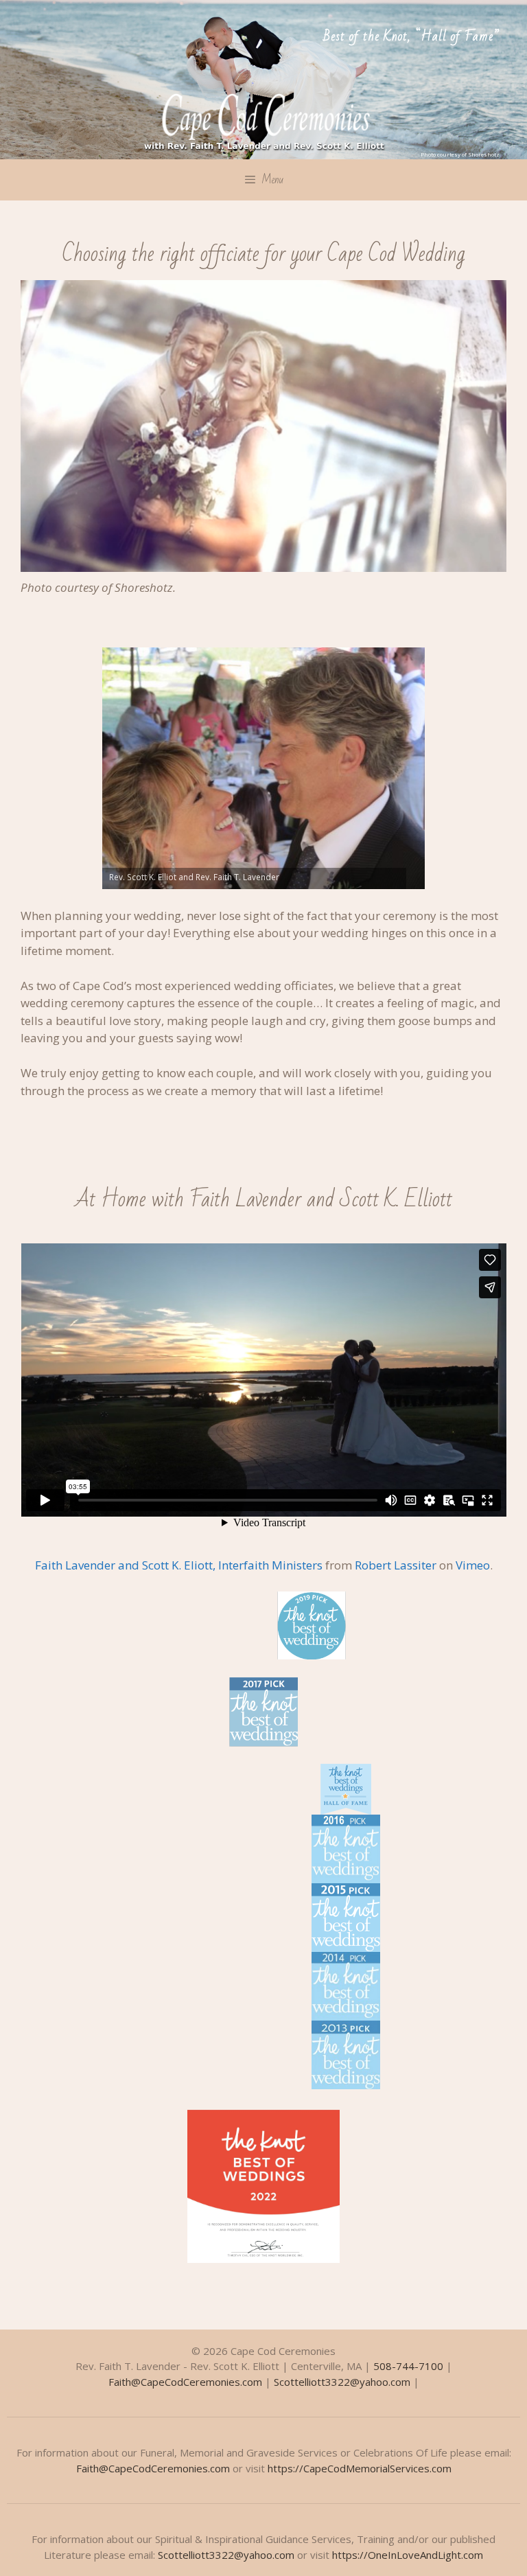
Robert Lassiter (396, 1565)
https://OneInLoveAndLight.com (408, 2555)
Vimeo (473, 1565)
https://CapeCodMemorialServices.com (360, 2468)
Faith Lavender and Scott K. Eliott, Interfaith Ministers (179, 1565)
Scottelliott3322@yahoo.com (342, 2382)
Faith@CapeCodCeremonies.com (185, 2382)
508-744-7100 (408, 2366)
